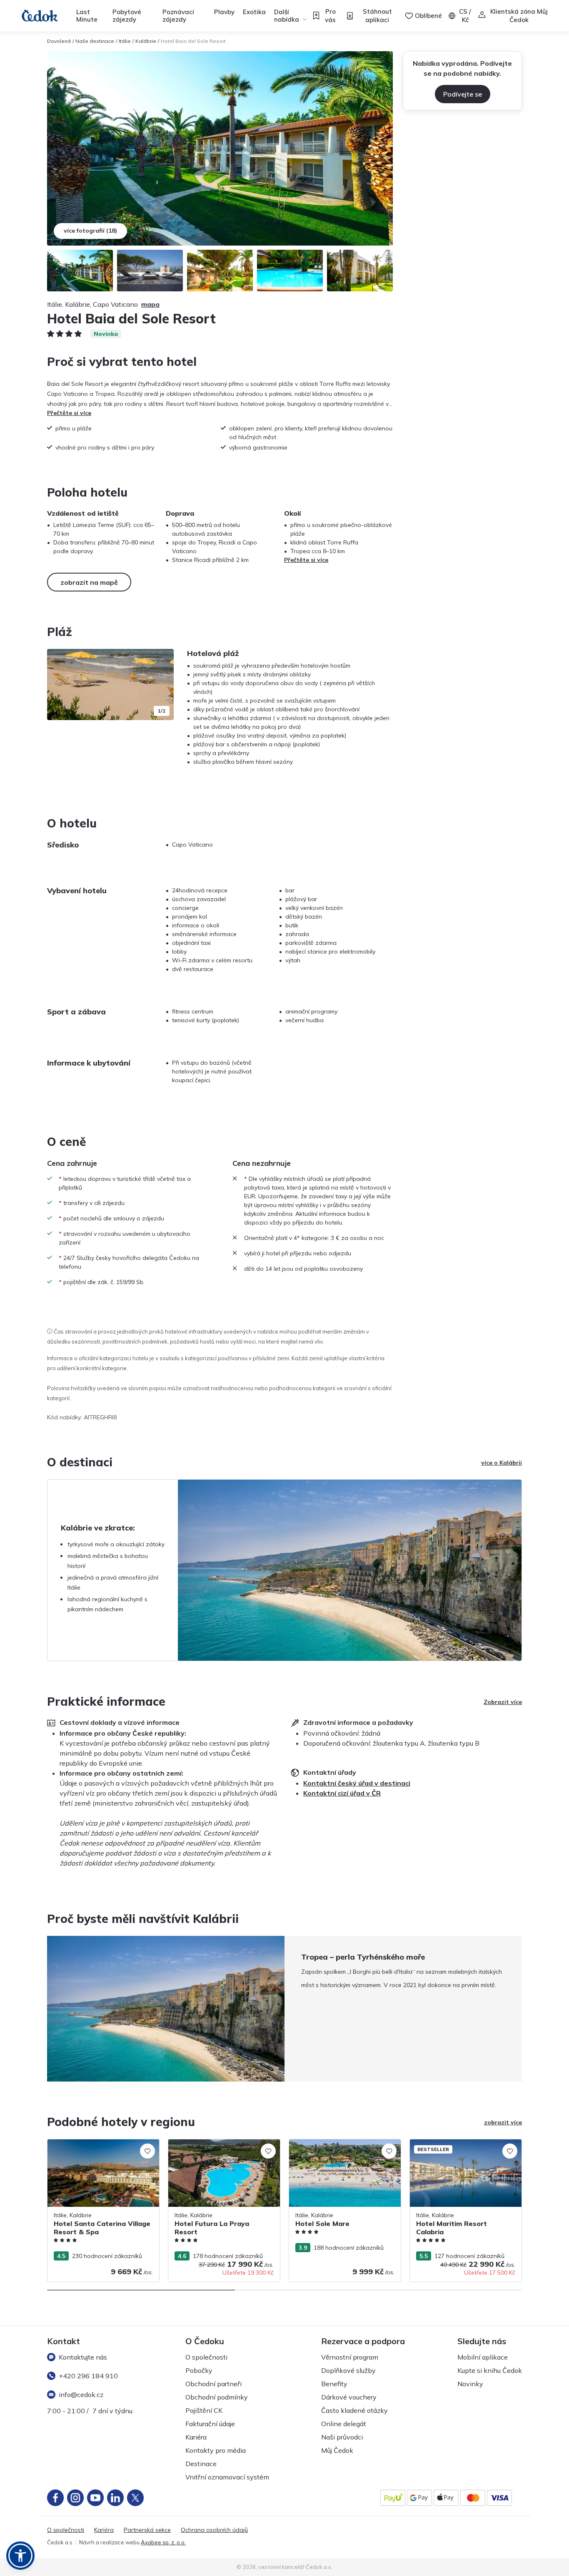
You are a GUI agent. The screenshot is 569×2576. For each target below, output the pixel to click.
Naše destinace (95, 41)
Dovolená (59, 41)
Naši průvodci (342, 2437)
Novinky (470, 2384)
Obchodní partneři (213, 2384)
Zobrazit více (503, 1702)
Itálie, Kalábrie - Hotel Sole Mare (333, 2144)
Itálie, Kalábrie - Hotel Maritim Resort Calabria (459, 2148)
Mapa (150, 304)
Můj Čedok (337, 2450)
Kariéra (196, 2437)
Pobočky (199, 2370)
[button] (20, 2556)
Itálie (125, 41)
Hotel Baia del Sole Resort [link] (193, 41)
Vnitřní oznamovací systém (227, 2477)
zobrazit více (503, 2122)
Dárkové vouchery (349, 2397)
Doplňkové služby (348, 2370)
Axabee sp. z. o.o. (163, 2542)
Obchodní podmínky (217, 2397)
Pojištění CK (204, 2410)
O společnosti (206, 2357)
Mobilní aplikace (483, 2357)
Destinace (201, 2464)
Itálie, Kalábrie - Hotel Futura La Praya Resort (220, 2148)
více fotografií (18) (90, 231)
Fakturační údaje (210, 2424)
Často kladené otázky (354, 2410)
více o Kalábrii (502, 1463)
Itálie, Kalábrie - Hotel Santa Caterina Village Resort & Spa (98, 2148)
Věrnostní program (350, 2357)
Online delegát (344, 2424)
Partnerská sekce (147, 2530)
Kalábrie (146, 41)
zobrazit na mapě (89, 582)
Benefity (334, 2384)
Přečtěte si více (69, 413)
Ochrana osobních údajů (214, 2530)
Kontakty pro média (216, 2450)
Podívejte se (463, 94)
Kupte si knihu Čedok (490, 2370)
